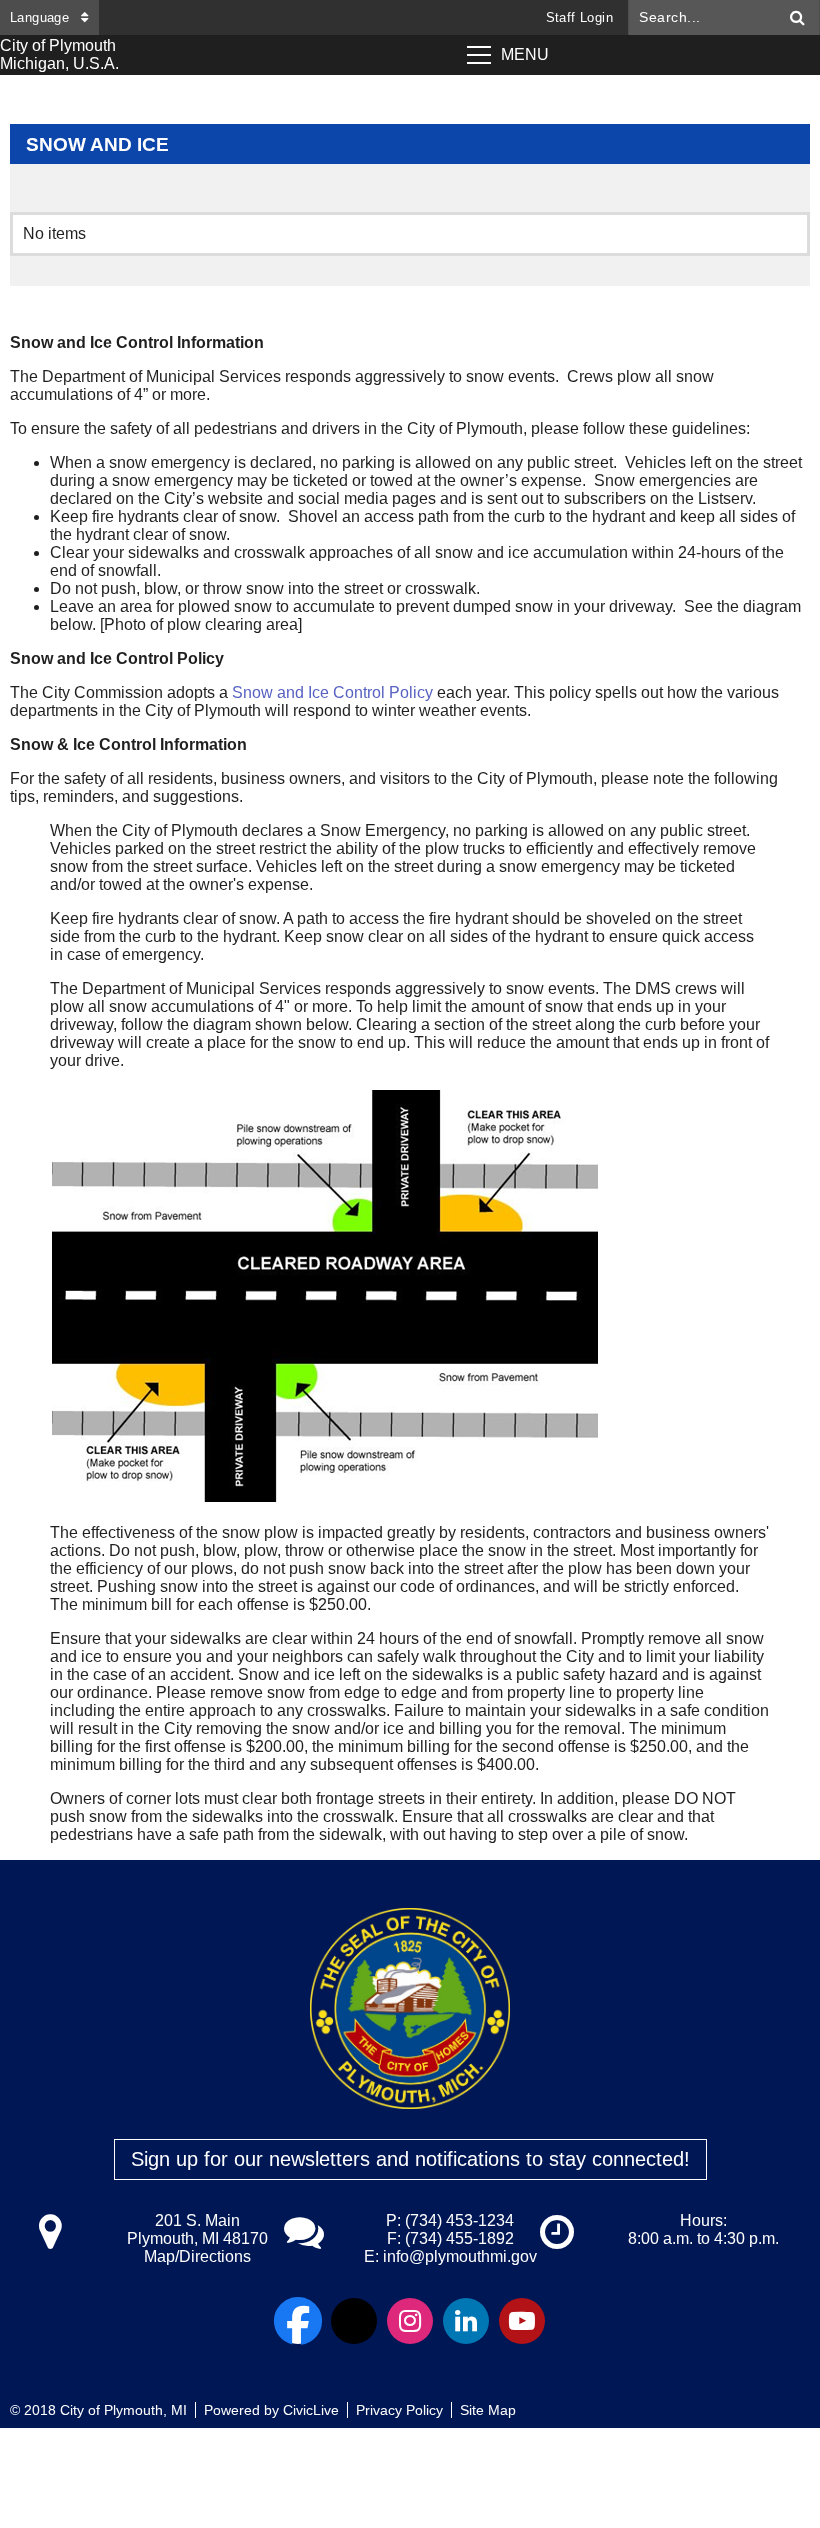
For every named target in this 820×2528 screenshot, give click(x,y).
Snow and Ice (97, 144)
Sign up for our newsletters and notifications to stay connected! (410, 2159)
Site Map (488, 2410)
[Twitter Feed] (354, 2321)
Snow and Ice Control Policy (332, 692)
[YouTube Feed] (522, 2321)
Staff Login (579, 17)
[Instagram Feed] (410, 2321)
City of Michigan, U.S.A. (59, 54)
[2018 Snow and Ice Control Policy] (533, 710)
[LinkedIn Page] (466, 2321)
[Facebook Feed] (298, 2321)
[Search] (798, 17)
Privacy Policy (399, 2410)
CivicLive (311, 2410)
